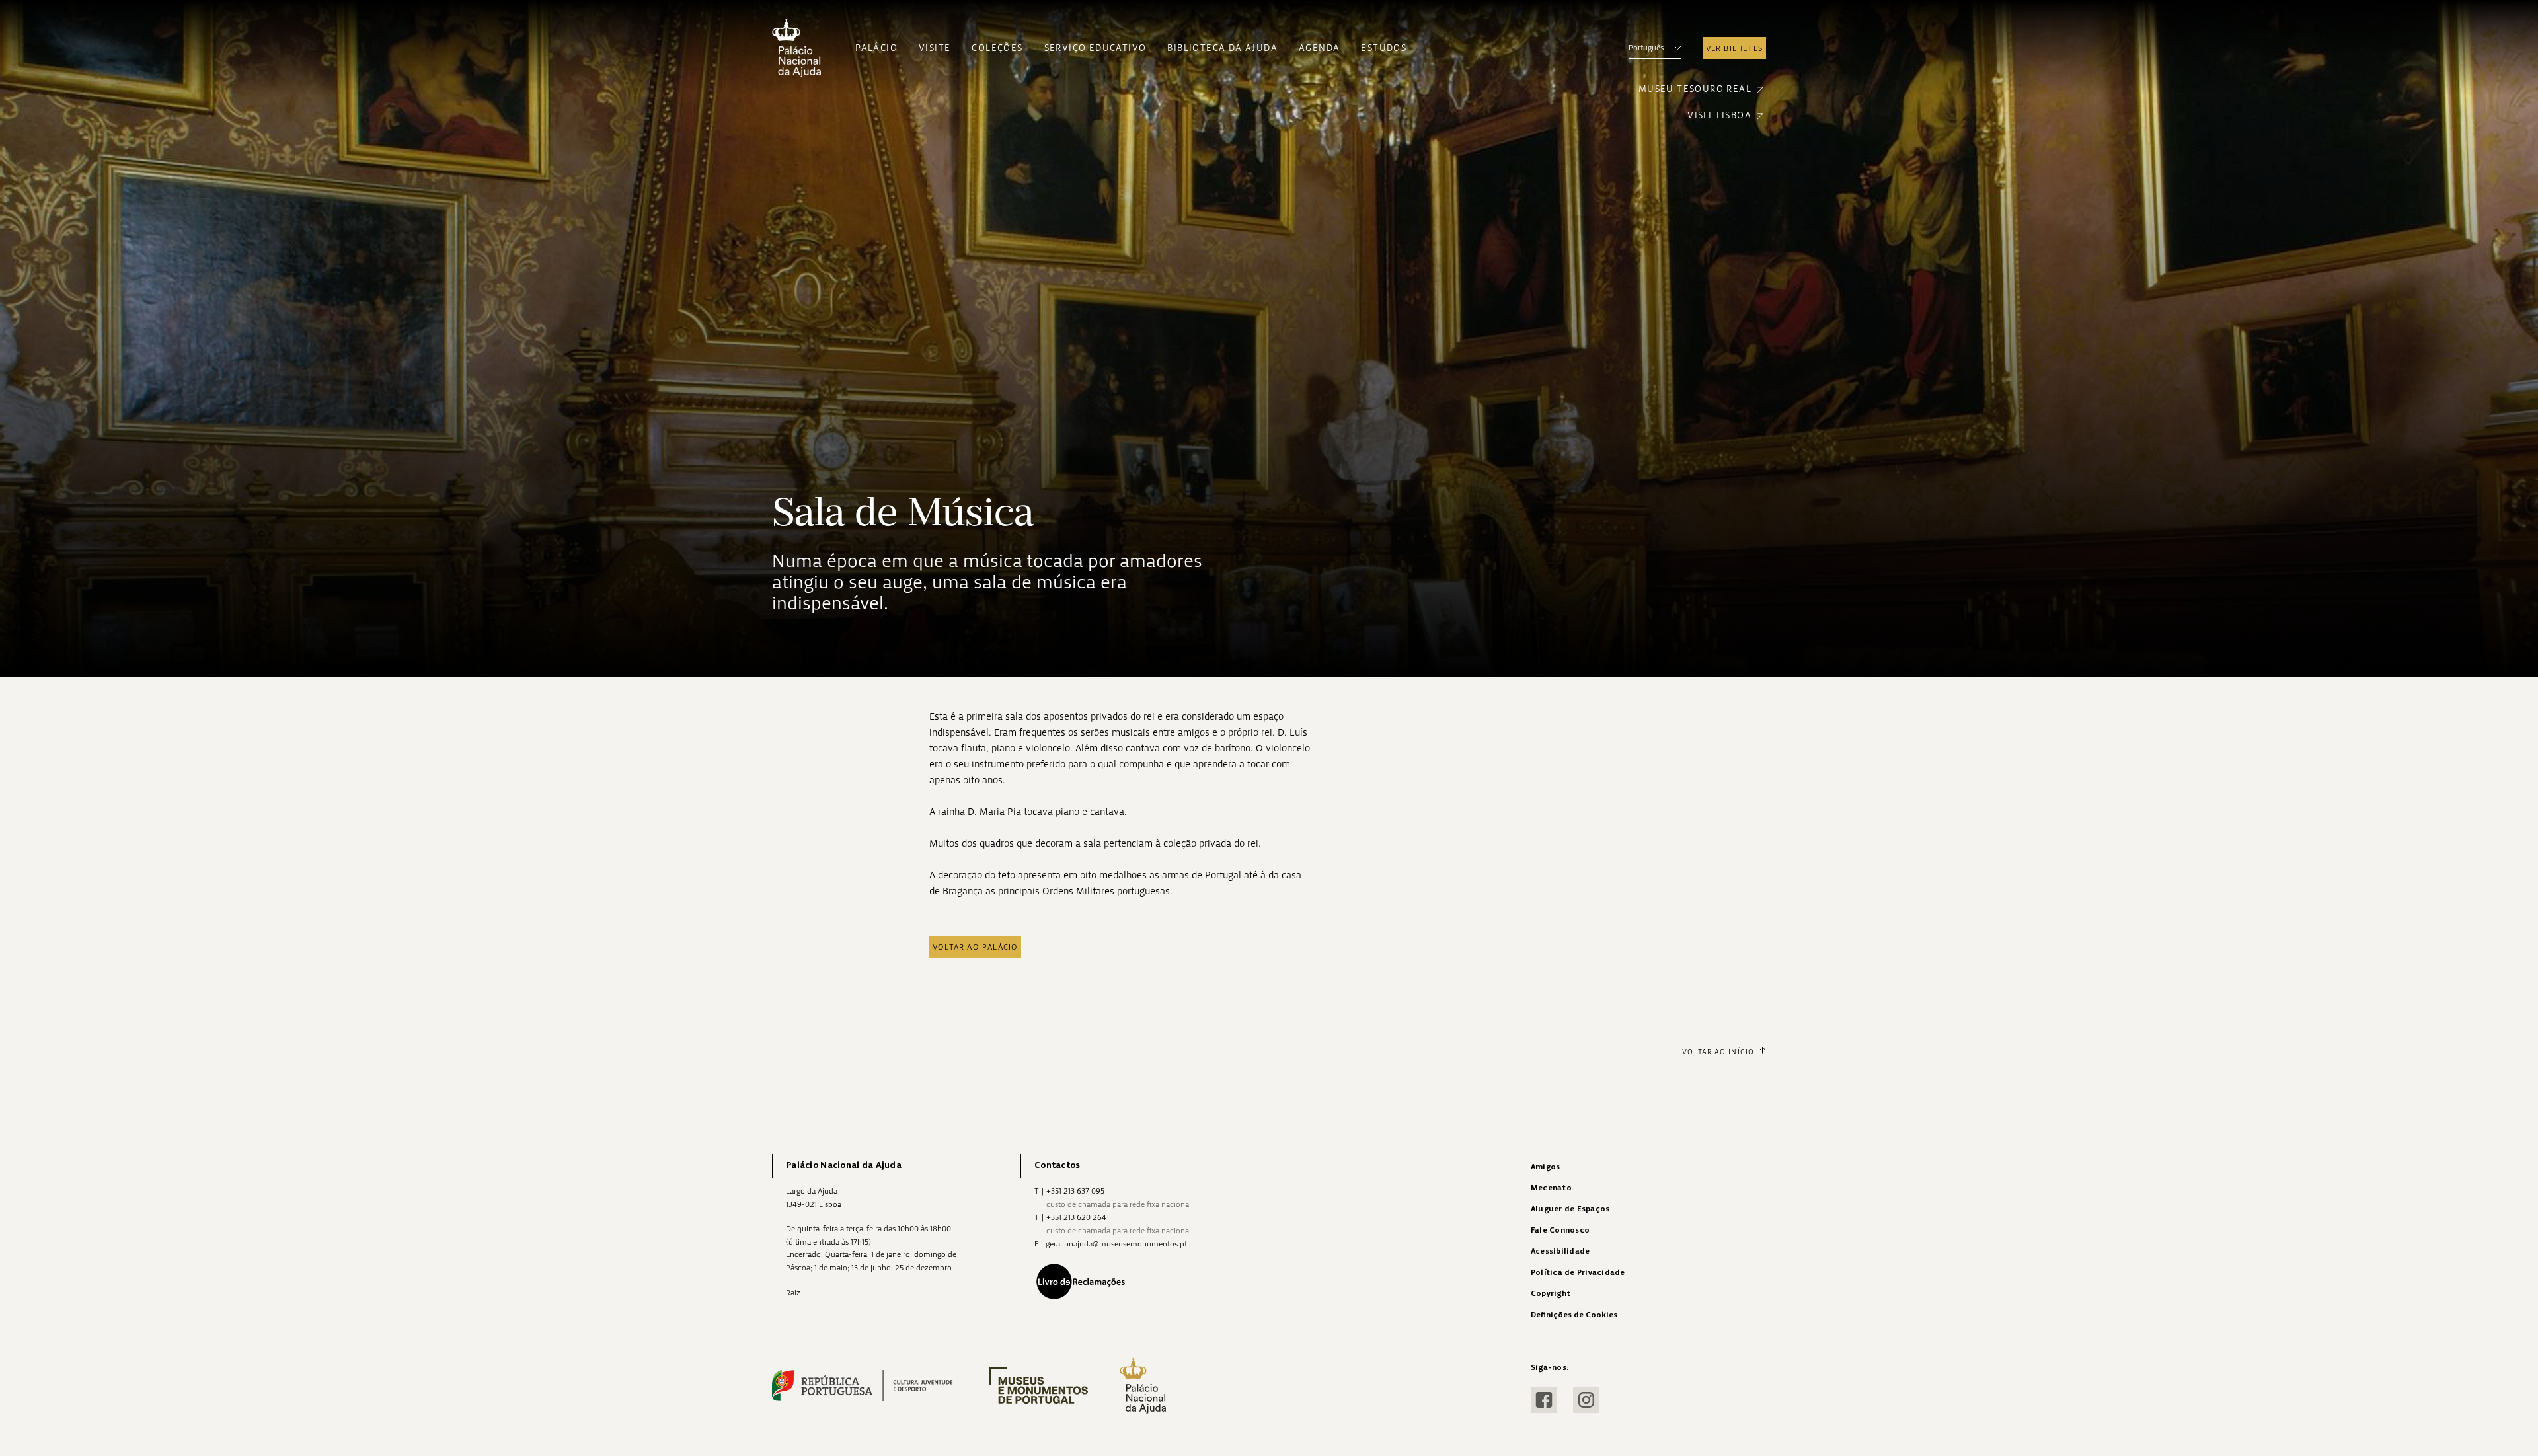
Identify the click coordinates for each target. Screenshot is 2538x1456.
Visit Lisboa (1719, 115)
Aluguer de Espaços (1570, 1209)
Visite (935, 48)
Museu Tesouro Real (1695, 89)
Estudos (1384, 48)
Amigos (1545, 1167)
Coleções (997, 48)
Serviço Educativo (1096, 48)
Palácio (876, 48)
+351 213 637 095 (1075, 1191)
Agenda (1319, 48)
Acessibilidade (1560, 1251)
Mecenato (1551, 1188)
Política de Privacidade (1578, 1273)
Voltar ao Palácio (975, 947)
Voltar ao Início (1718, 1052)
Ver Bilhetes (1734, 48)
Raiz (793, 1293)
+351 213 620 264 (1076, 1217)
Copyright (1551, 1294)
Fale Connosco (1560, 1230)
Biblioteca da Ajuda (1222, 48)
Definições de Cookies (1574, 1315)
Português (1646, 48)
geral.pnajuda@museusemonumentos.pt (1116, 1244)
